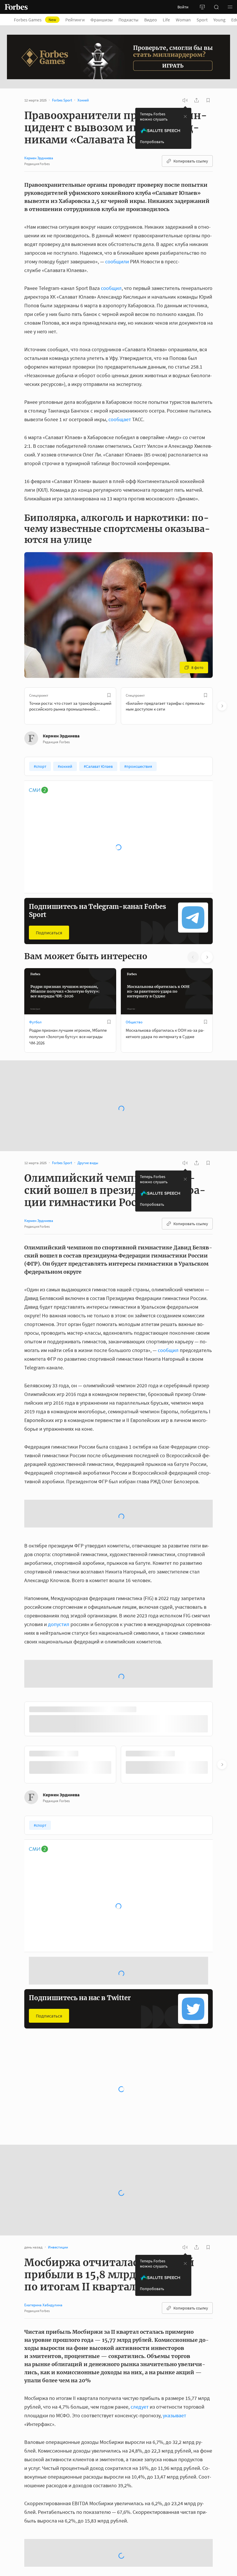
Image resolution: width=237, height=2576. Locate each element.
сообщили (117, 261)
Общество (134, 1022)
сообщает (120, 419)
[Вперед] (222, 706)
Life (166, 20)
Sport (202, 20)
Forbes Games (35, 20)
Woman (183, 20)
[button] (230, 7)
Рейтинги (75, 20)
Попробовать (152, 142)
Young (219, 20)
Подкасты (128, 20)
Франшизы (102, 20)
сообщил (111, 288)
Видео (151, 20)
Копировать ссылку (191, 161)
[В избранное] (109, 695)
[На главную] (16, 7)
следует (140, 2571)
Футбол (35, 1022)
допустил (59, 1658)
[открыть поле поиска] (216, 7)
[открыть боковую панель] (202, 7)
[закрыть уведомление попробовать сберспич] (185, 116)
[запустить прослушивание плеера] (185, 100)
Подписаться (49, 933)
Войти (183, 7)
